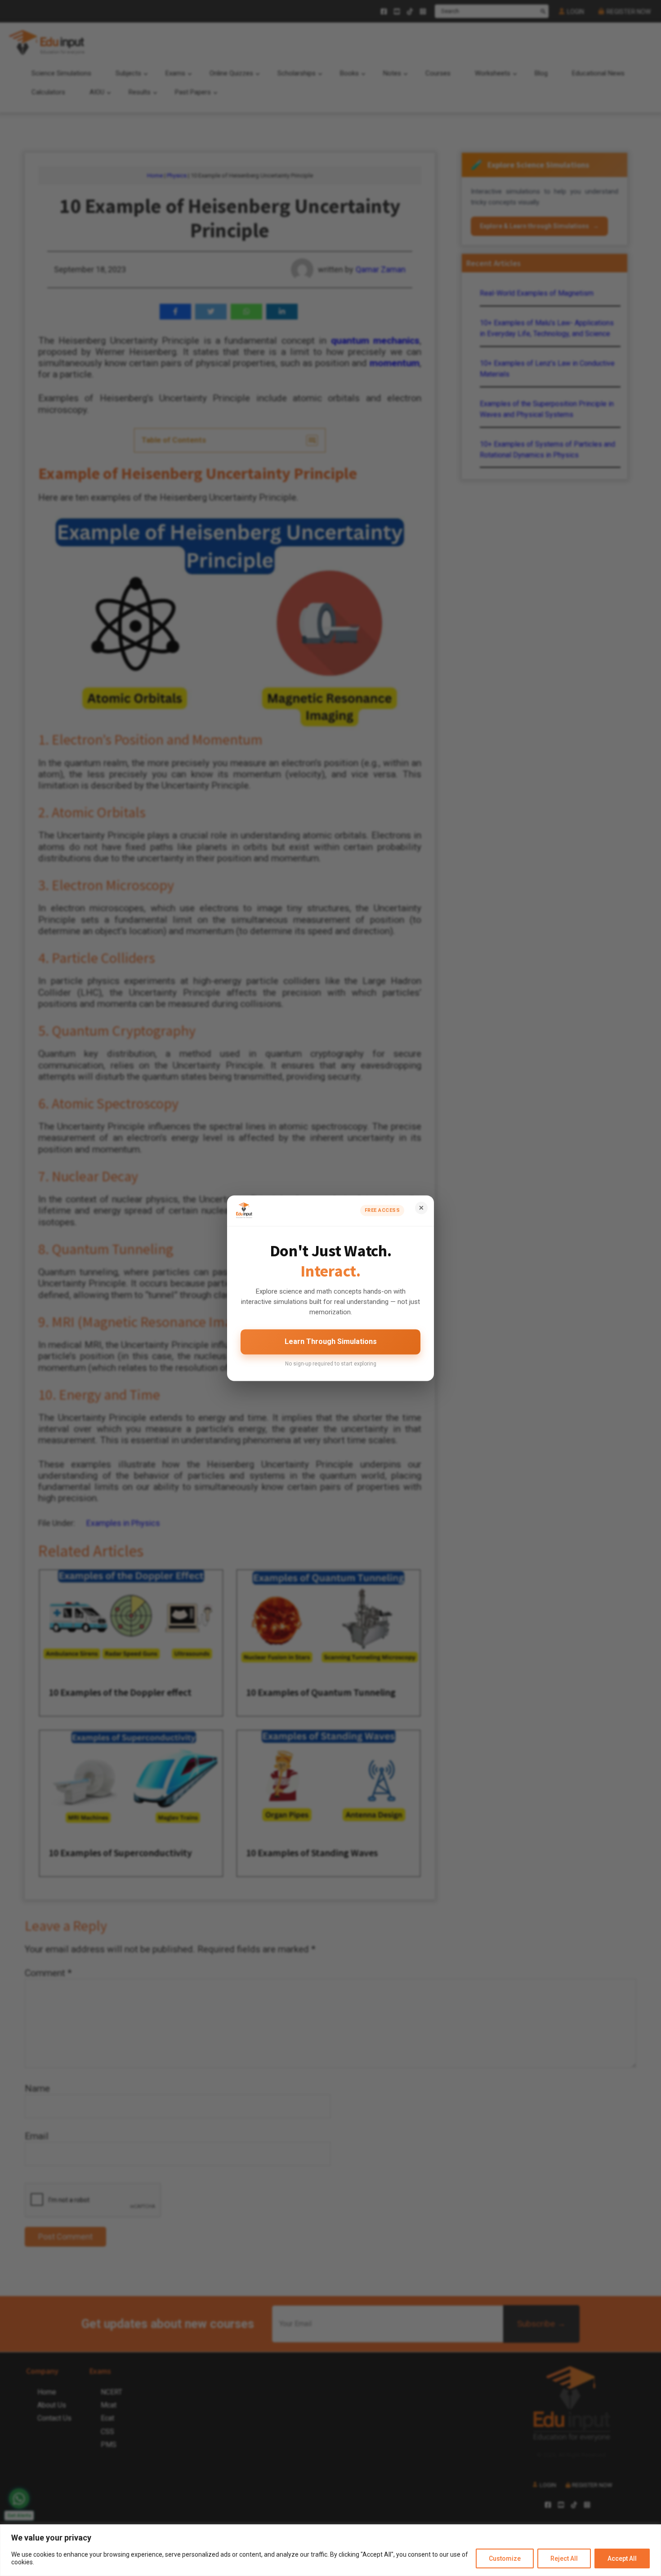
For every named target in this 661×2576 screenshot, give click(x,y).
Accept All (622, 2558)
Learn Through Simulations (331, 1342)
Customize (505, 2558)
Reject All (564, 2558)
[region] (330, 2550)
